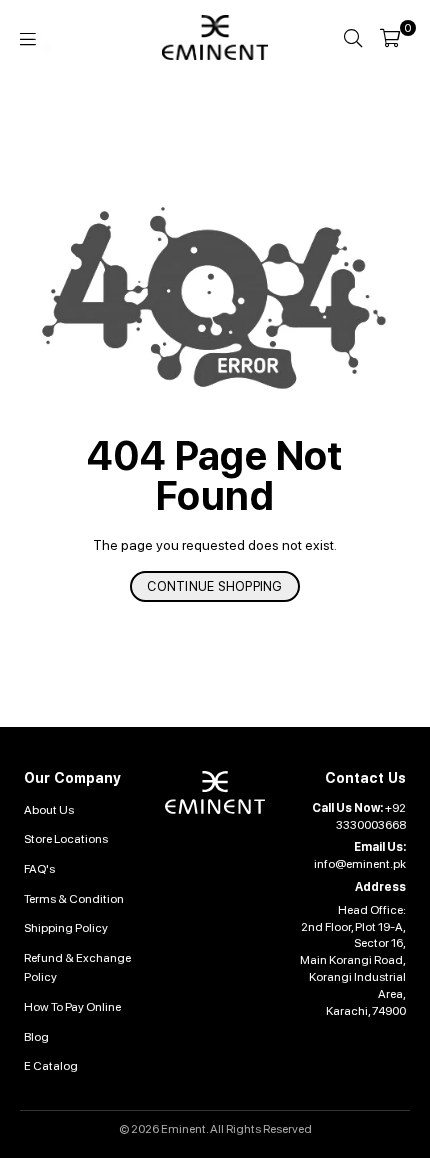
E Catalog (51, 1066)
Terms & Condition (74, 899)
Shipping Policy (66, 928)
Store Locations (66, 839)
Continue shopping (214, 586)
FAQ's (39, 869)
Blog (36, 1037)
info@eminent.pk (360, 864)
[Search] (353, 38)
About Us (49, 810)
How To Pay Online (72, 1007)
